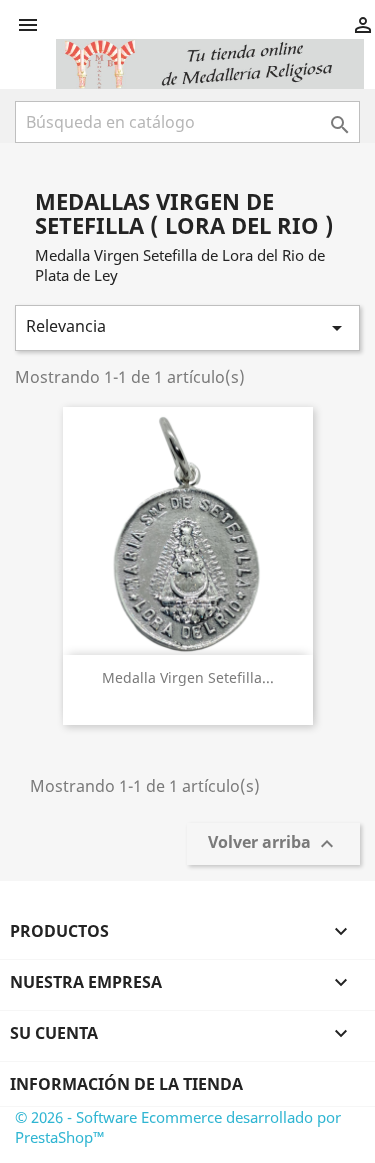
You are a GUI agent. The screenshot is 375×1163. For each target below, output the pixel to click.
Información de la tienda (126, 1084)
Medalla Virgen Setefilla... (188, 677)
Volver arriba (273, 844)
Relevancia (187, 327)
